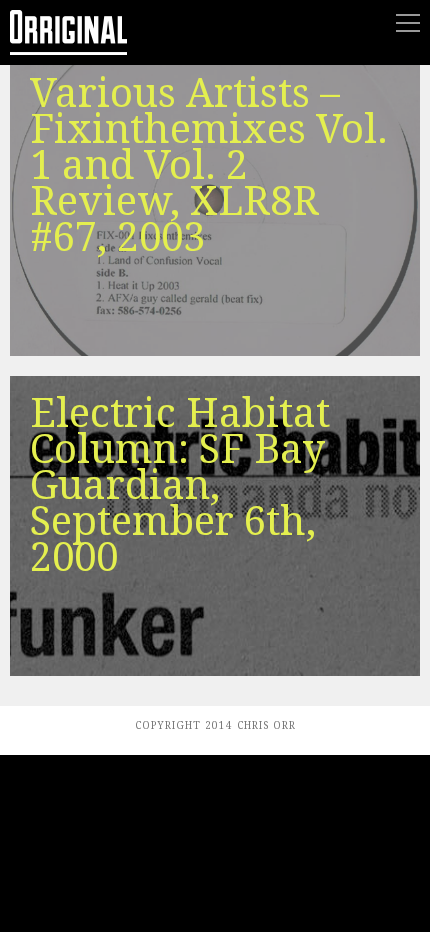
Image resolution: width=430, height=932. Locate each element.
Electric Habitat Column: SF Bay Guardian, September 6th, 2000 (180, 485)
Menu (408, 23)
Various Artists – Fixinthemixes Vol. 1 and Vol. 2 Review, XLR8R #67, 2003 (209, 165)
